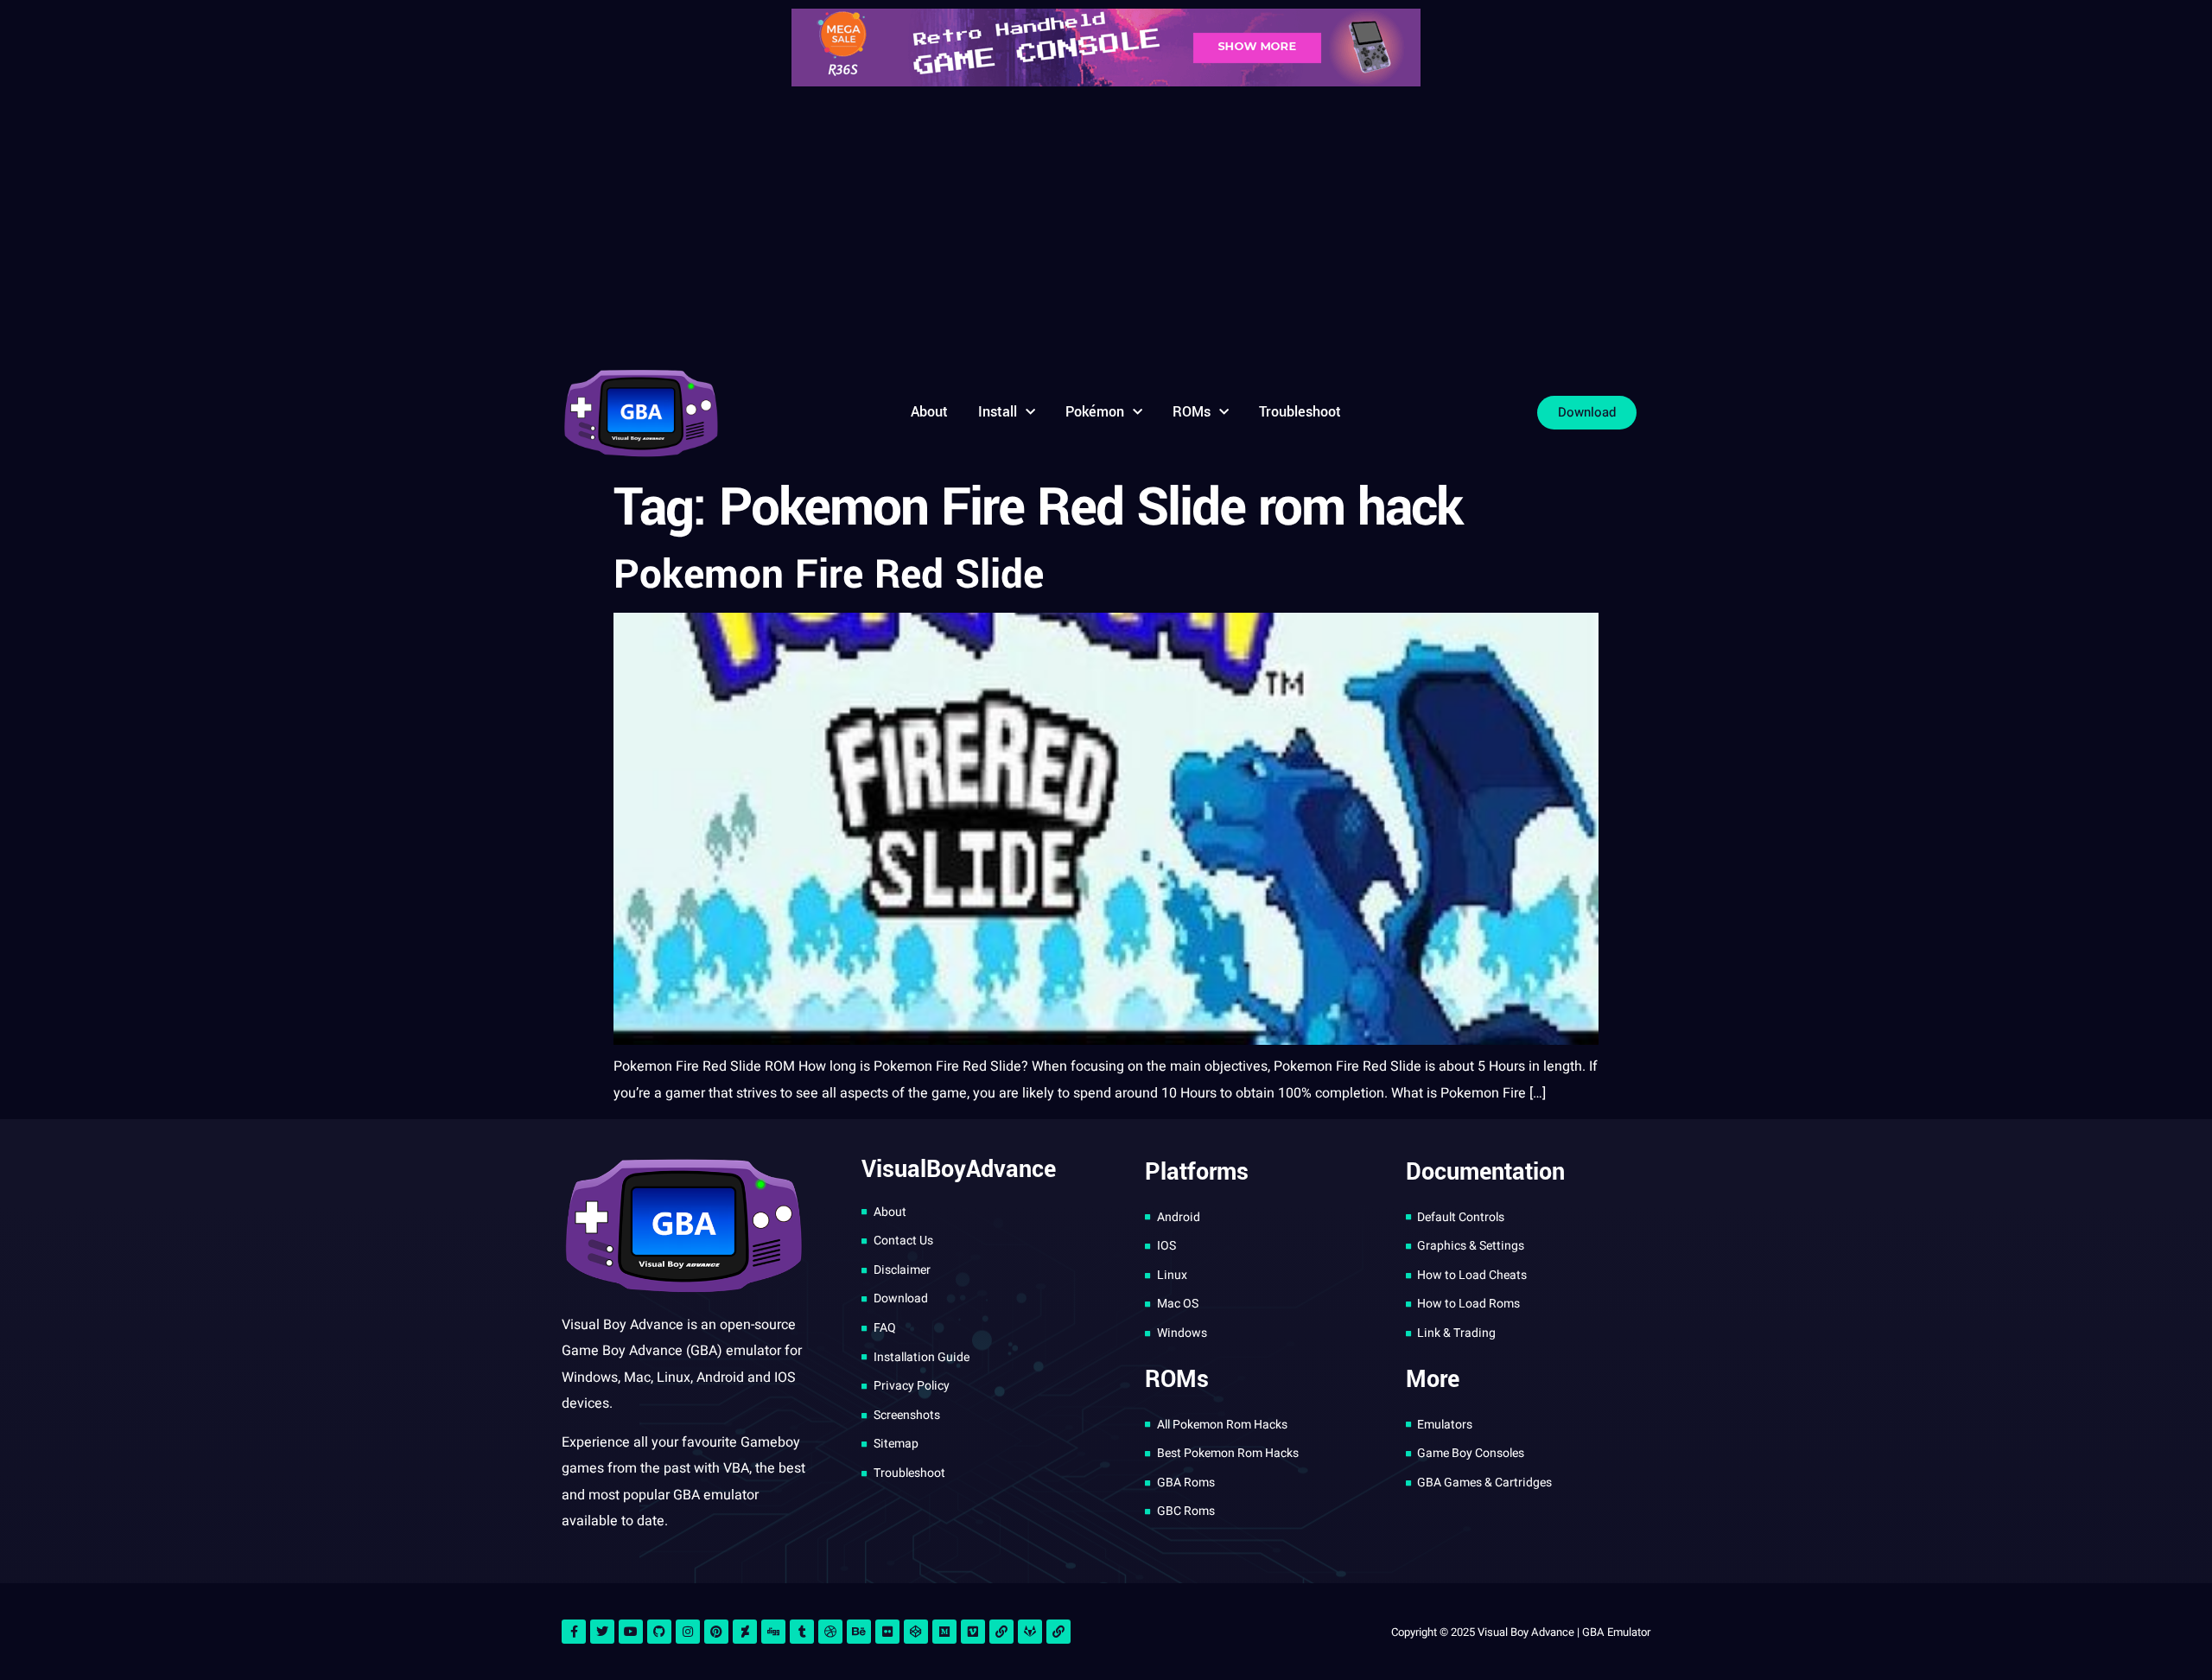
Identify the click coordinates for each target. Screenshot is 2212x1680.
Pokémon (1095, 412)
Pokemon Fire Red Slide (829, 575)
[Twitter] (602, 1632)
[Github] (659, 1632)
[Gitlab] (1030, 1632)
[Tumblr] (802, 1632)
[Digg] (773, 1632)
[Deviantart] (745, 1632)
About (929, 412)
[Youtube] (631, 1632)
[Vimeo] (973, 1632)
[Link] (1001, 1632)
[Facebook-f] (574, 1632)
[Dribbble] (830, 1632)
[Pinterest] (716, 1632)
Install (998, 412)
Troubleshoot (1300, 412)
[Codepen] (916, 1632)
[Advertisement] (1106, 225)
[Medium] (944, 1632)
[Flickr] (887, 1632)
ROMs (1192, 412)
